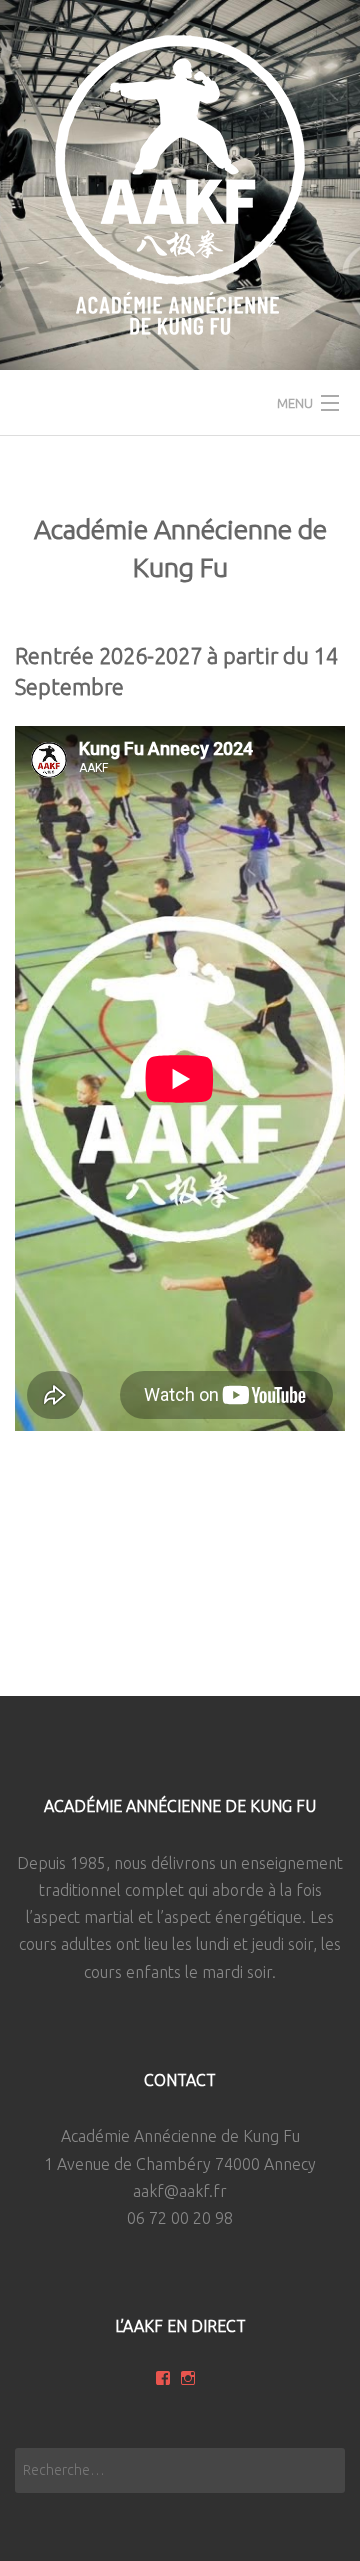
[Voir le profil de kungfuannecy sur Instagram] (188, 2378)
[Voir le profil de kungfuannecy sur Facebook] (163, 2378)
